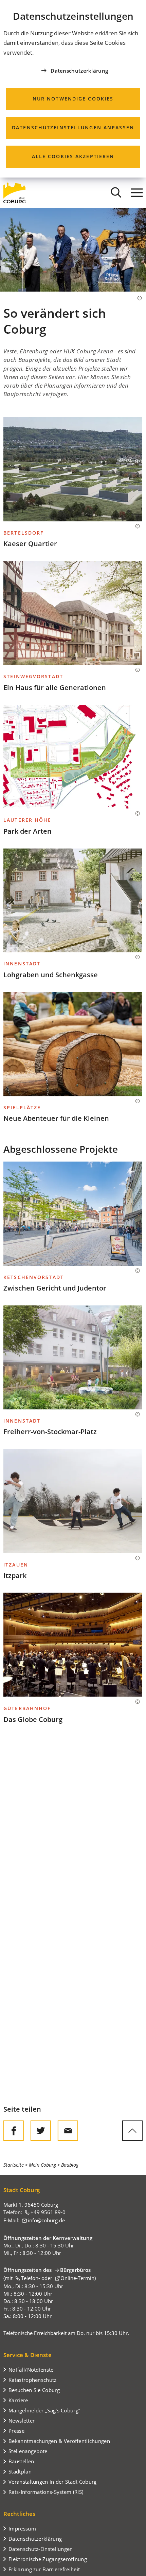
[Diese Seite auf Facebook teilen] (14, 2131)
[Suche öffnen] (116, 193)
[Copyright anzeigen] (136, 298)
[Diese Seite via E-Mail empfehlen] (68, 2131)
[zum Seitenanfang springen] (132, 2131)
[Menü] (137, 193)
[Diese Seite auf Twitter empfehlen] (41, 2131)
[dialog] (73, 89)
